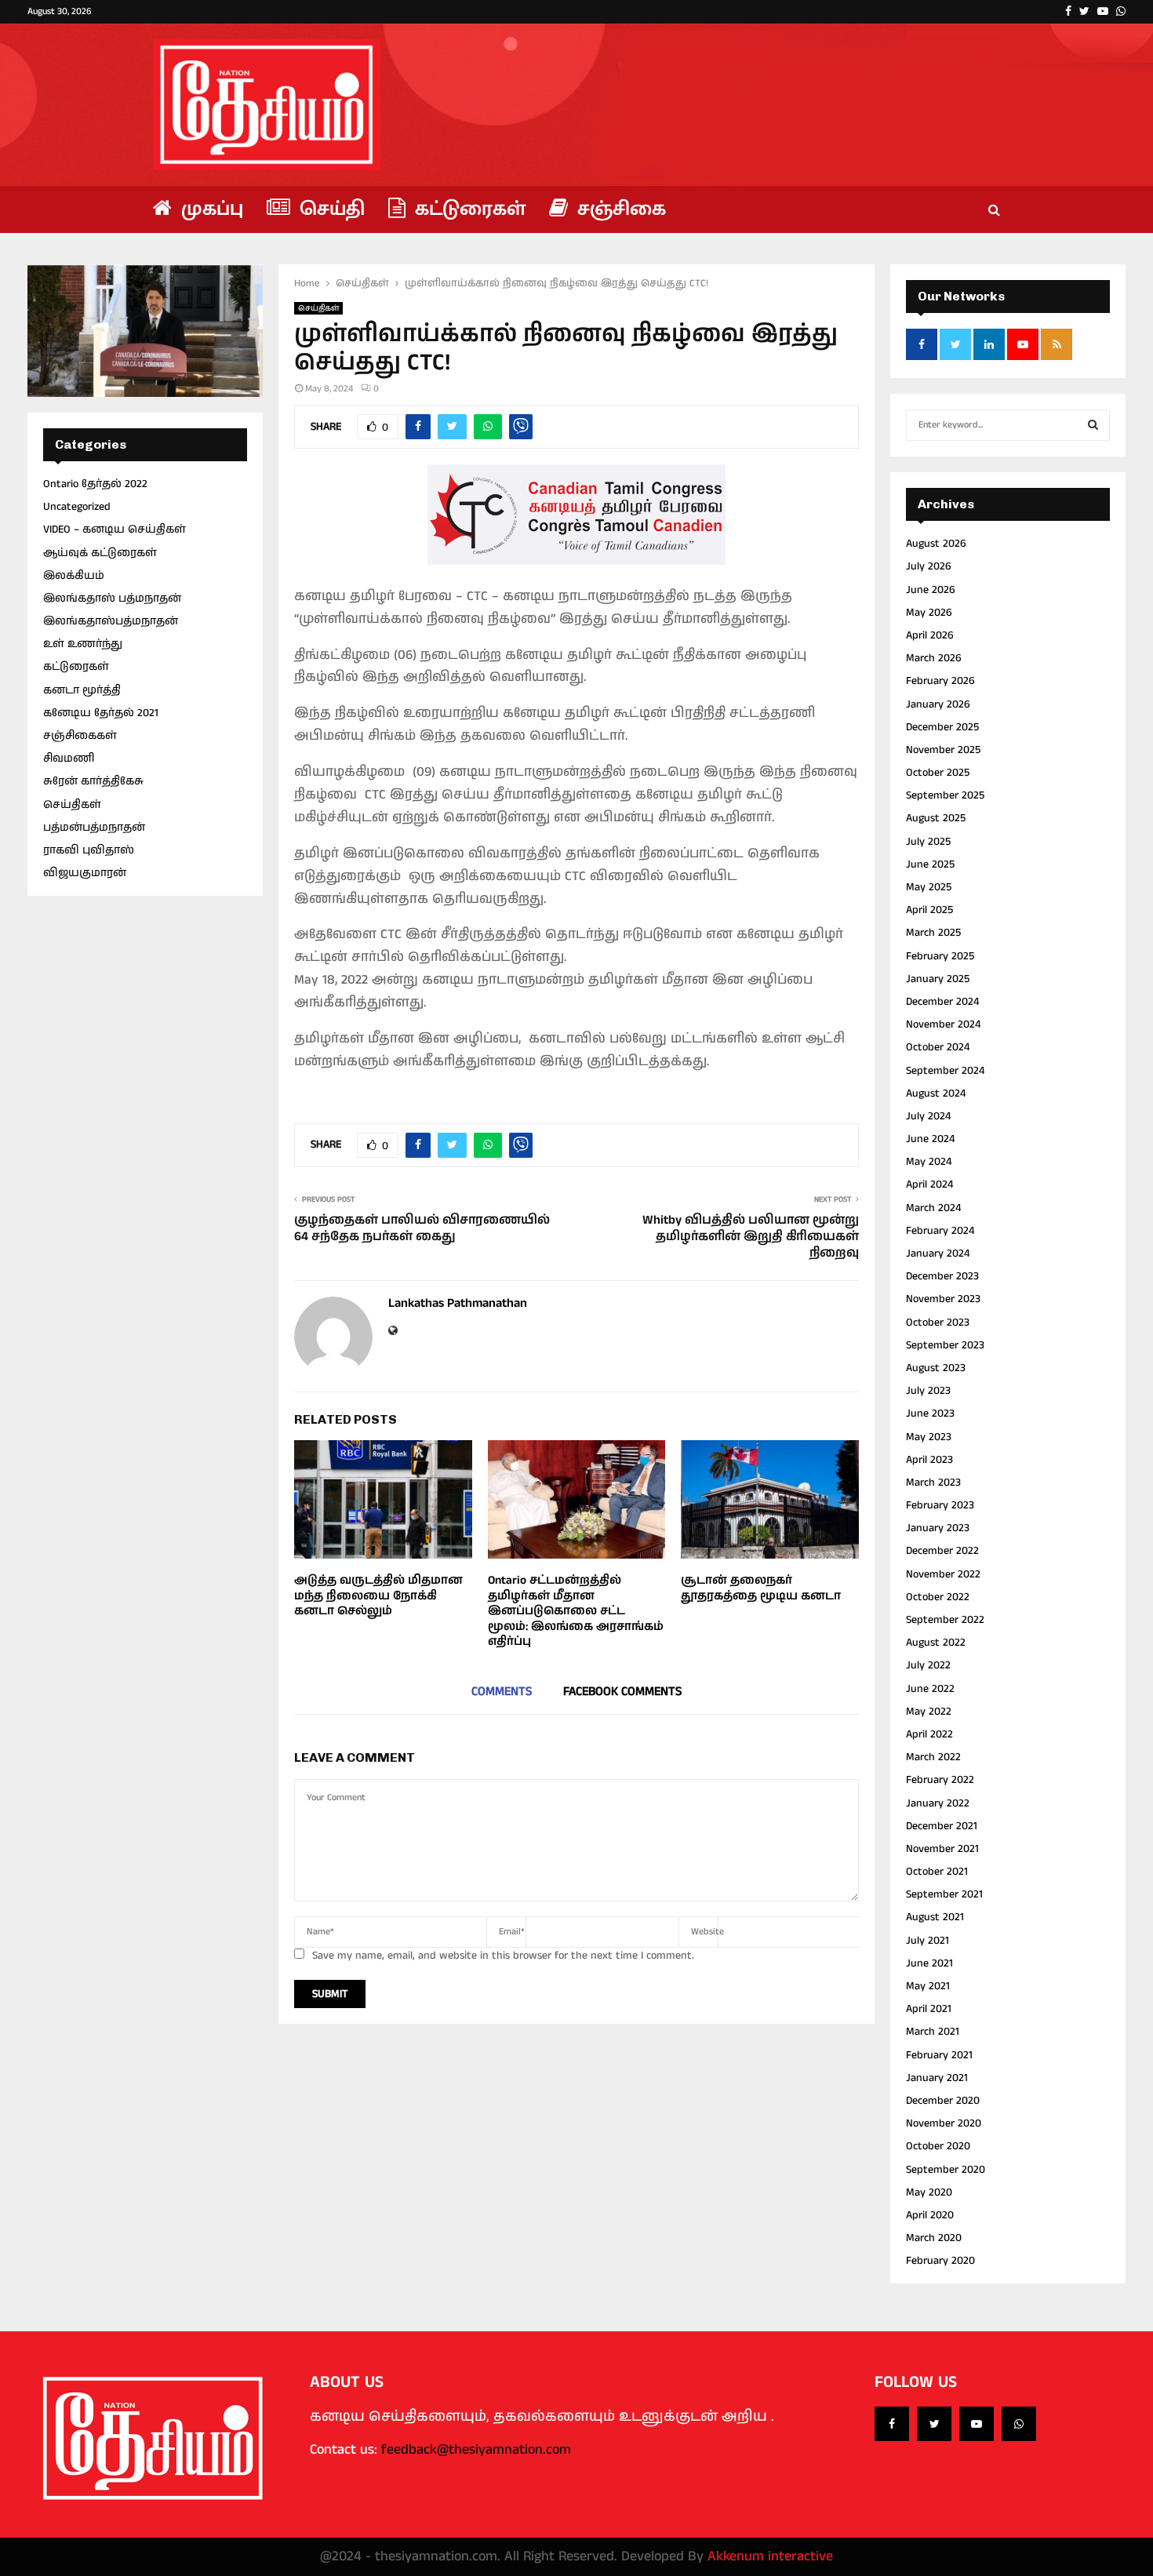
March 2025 (933, 933)
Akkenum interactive (770, 2556)
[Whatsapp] (1019, 2424)
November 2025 (943, 750)
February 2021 (939, 2055)
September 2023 (945, 1345)
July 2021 (927, 1941)
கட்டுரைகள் (467, 209)
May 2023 (929, 1437)
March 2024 (933, 1208)
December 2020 (943, 2101)
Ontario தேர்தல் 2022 (95, 484)
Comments (502, 1692)
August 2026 (936, 544)
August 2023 (936, 1368)
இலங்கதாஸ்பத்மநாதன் (111, 621)
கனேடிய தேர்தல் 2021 (101, 713)
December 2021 (942, 1826)
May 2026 (929, 613)
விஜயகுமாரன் (85, 873)
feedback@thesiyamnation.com (476, 2450)
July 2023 (928, 1391)
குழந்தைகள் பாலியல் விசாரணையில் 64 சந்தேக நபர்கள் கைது (422, 1228)
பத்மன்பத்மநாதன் (94, 828)
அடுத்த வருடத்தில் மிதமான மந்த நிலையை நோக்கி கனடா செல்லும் (378, 1595)
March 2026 (934, 658)
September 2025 (945, 795)
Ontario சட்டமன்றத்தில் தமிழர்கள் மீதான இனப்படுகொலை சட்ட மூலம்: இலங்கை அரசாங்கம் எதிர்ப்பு (576, 1611)
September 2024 (945, 1071)
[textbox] (576, 829)
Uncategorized (77, 507)
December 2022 (942, 1551)
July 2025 (928, 842)
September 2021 (944, 1894)
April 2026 (930, 635)
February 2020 (940, 2261)
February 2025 (940, 956)
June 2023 (930, 1414)
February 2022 (940, 1780)
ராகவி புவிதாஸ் (89, 850)
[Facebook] (892, 2424)
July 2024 (928, 1116)
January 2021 (937, 2078)
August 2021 (935, 1917)
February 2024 (940, 1231)
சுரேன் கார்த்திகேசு (93, 781)
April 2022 (929, 1734)
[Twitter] (934, 2424)
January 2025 (938, 979)
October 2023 (938, 1323)
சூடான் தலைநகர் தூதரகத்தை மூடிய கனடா (761, 1588)
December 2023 (942, 1276)
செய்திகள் (318, 308)
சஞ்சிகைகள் (80, 736)
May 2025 (929, 887)
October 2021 (937, 1872)
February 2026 (940, 681)
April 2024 (929, 1184)
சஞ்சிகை (619, 209)
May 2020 (929, 2192)
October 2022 (938, 1597)
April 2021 (929, 2009)
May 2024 (929, 1162)
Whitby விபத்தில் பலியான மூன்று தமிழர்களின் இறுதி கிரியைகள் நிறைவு (751, 1237)
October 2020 (938, 2146)
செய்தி (329, 209)
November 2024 (943, 1024)
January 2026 (938, 704)
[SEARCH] (1093, 425)
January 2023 (938, 1528)
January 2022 (938, 1803)
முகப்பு (209, 209)
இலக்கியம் (74, 576)
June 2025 (930, 864)
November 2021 (942, 1849)
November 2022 (943, 1574)
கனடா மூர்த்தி (82, 690)
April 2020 (930, 2215)
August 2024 (936, 1093)
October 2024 (938, 1047)
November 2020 (944, 2123)
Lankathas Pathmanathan (458, 1304)
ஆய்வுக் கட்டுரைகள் (100, 553)
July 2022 (928, 1665)
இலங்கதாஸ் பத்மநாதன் (112, 599)
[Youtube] (977, 2424)
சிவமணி (69, 759)
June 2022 (930, 1689)
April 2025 (929, 910)
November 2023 (943, 1299)
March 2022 (933, 1757)
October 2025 (938, 773)
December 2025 (942, 727)
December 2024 (942, 1002)
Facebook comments (622, 1692)
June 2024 (930, 1139)
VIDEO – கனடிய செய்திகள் (115, 529)
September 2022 (945, 1620)
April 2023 (929, 1460)
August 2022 (936, 1643)
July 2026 (929, 566)
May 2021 (928, 1986)
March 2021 (933, 2032)
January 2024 (938, 1253)
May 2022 (929, 1712)
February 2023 (940, 1505)
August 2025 (936, 818)
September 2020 (946, 2170)
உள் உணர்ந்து (83, 644)
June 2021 (929, 1963)
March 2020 (934, 2238)
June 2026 (931, 590)
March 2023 (933, 1483)
